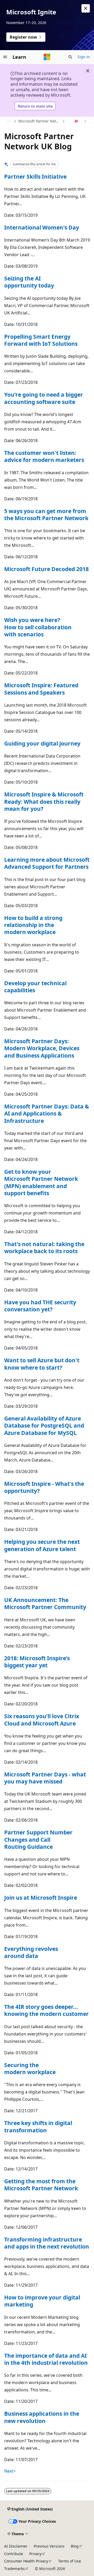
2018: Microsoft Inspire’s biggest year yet (37, 1662)
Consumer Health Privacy (26, 2561)
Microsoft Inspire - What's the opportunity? (44, 1487)
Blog (75, 2546)
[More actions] (85, 121)
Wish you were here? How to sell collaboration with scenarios (38, 627)
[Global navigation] (5, 57)
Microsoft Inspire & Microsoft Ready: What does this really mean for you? (44, 802)
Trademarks (14, 2569)
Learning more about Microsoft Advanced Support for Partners (47, 863)
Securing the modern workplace (30, 2069)
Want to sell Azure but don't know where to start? (42, 1364)
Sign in (84, 57)
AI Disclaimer (16, 2546)
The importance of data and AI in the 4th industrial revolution (46, 2359)
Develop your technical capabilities (35, 987)
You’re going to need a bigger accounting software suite (44, 398)
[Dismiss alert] (86, 8)
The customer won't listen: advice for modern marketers (44, 456)
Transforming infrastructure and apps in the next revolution (47, 2243)
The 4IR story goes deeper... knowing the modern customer (46, 2010)
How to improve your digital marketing (42, 2301)
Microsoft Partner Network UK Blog (40, 121)
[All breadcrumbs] (9, 121)
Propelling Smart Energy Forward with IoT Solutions (41, 340)
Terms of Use (70, 2561)
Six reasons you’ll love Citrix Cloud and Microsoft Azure (42, 1720)
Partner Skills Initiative (35, 177)
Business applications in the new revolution (42, 2417)
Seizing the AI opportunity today (29, 282)
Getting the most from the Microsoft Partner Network (41, 2185)
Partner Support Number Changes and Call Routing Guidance (38, 1839)
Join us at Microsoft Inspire (41, 1898)
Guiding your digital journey (42, 743)
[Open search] (70, 57)
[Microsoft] (47, 57)
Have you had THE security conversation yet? (40, 1306)
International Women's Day (42, 227)
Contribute (14, 2554)
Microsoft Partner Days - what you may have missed (45, 1778)
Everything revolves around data (31, 1952)
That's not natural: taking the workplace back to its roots (44, 1248)
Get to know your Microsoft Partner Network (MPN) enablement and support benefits (41, 1182)
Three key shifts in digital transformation (38, 2126)
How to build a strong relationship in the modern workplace (33, 925)
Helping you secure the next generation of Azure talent (42, 1545)
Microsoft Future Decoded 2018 (46, 569)
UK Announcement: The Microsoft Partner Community (45, 1603)
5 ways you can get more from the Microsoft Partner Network (46, 515)
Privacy (35, 2554)
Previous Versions (49, 2546)
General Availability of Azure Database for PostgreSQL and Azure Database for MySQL (44, 1426)
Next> (10, 2471)
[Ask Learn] (76, 121)
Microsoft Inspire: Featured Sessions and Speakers (41, 689)
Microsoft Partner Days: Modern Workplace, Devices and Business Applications (42, 1048)
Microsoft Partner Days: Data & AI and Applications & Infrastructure (47, 1114)
